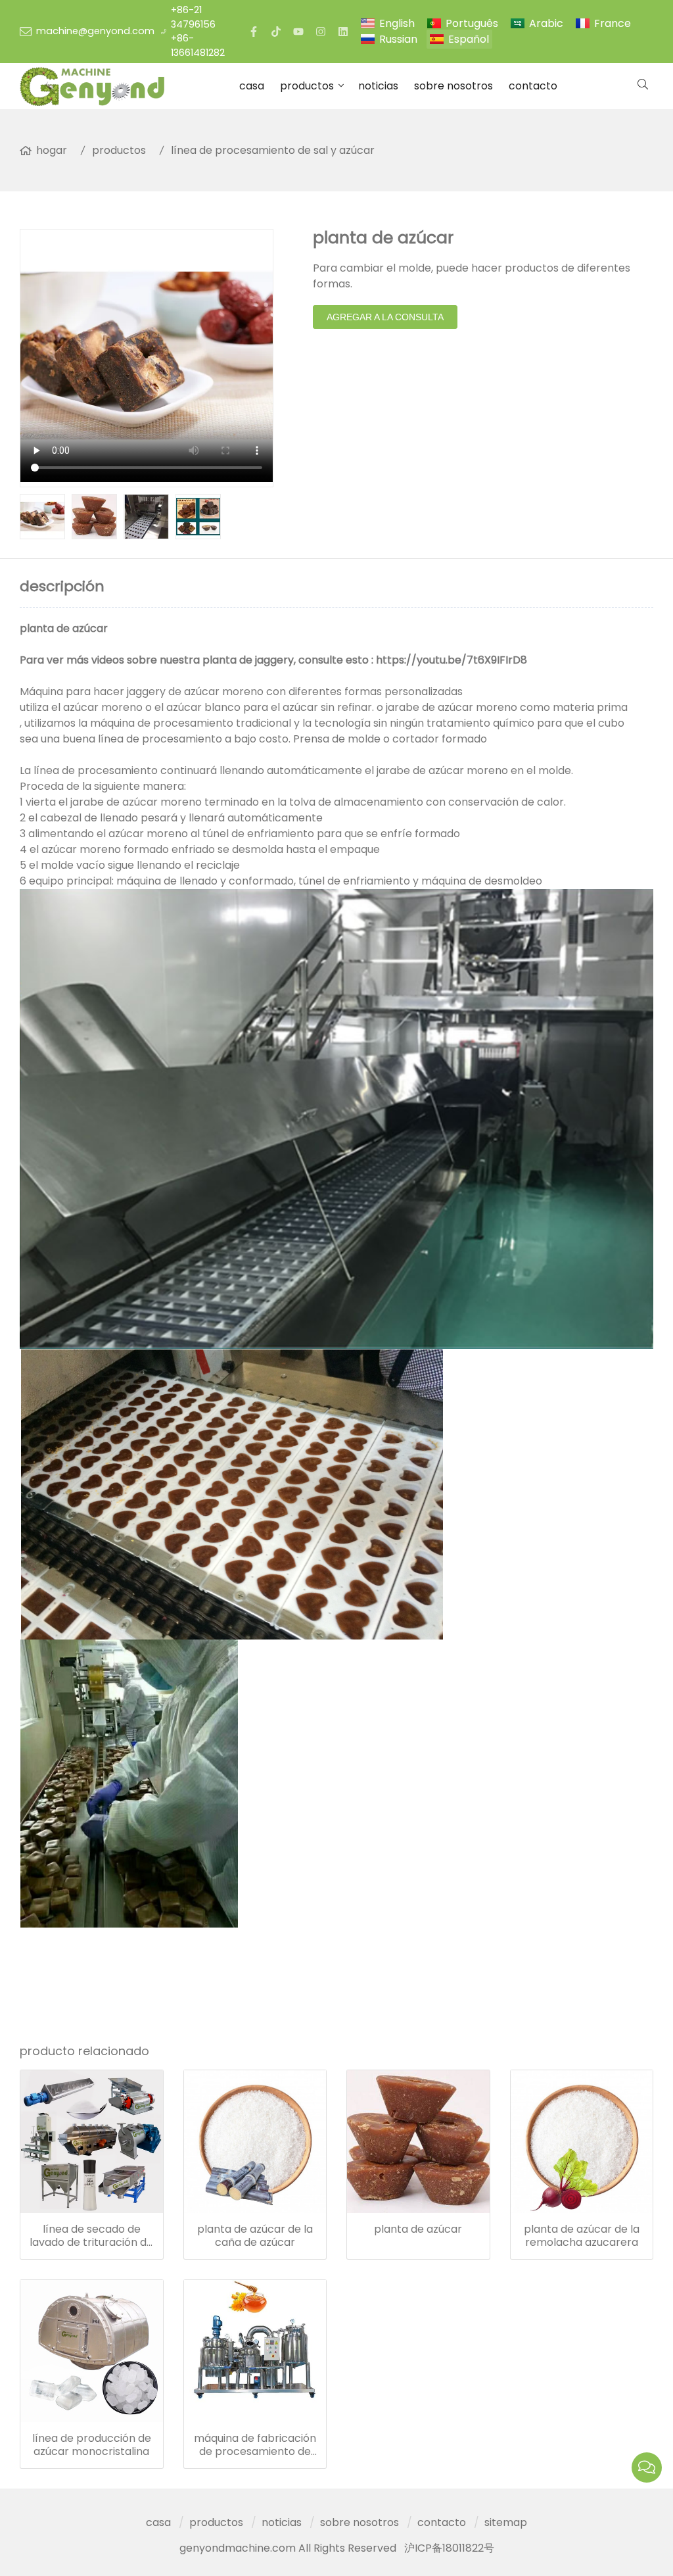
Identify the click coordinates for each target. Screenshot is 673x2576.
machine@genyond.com (95, 31)
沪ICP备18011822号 (449, 2548)
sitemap (506, 2522)
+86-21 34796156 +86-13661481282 (198, 31)
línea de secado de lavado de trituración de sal (91, 2236)
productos (307, 86)
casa (252, 86)
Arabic (546, 23)
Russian (398, 39)
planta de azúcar (418, 2229)
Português (472, 23)
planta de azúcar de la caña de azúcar (255, 2236)
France (613, 23)
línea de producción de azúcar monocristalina (92, 2445)
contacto (533, 86)
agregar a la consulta (385, 317)
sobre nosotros (453, 86)
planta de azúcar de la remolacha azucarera (582, 2236)
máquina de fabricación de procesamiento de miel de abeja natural (255, 2445)
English (397, 23)
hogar (52, 150)
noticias (378, 86)
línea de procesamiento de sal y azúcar (273, 150)
